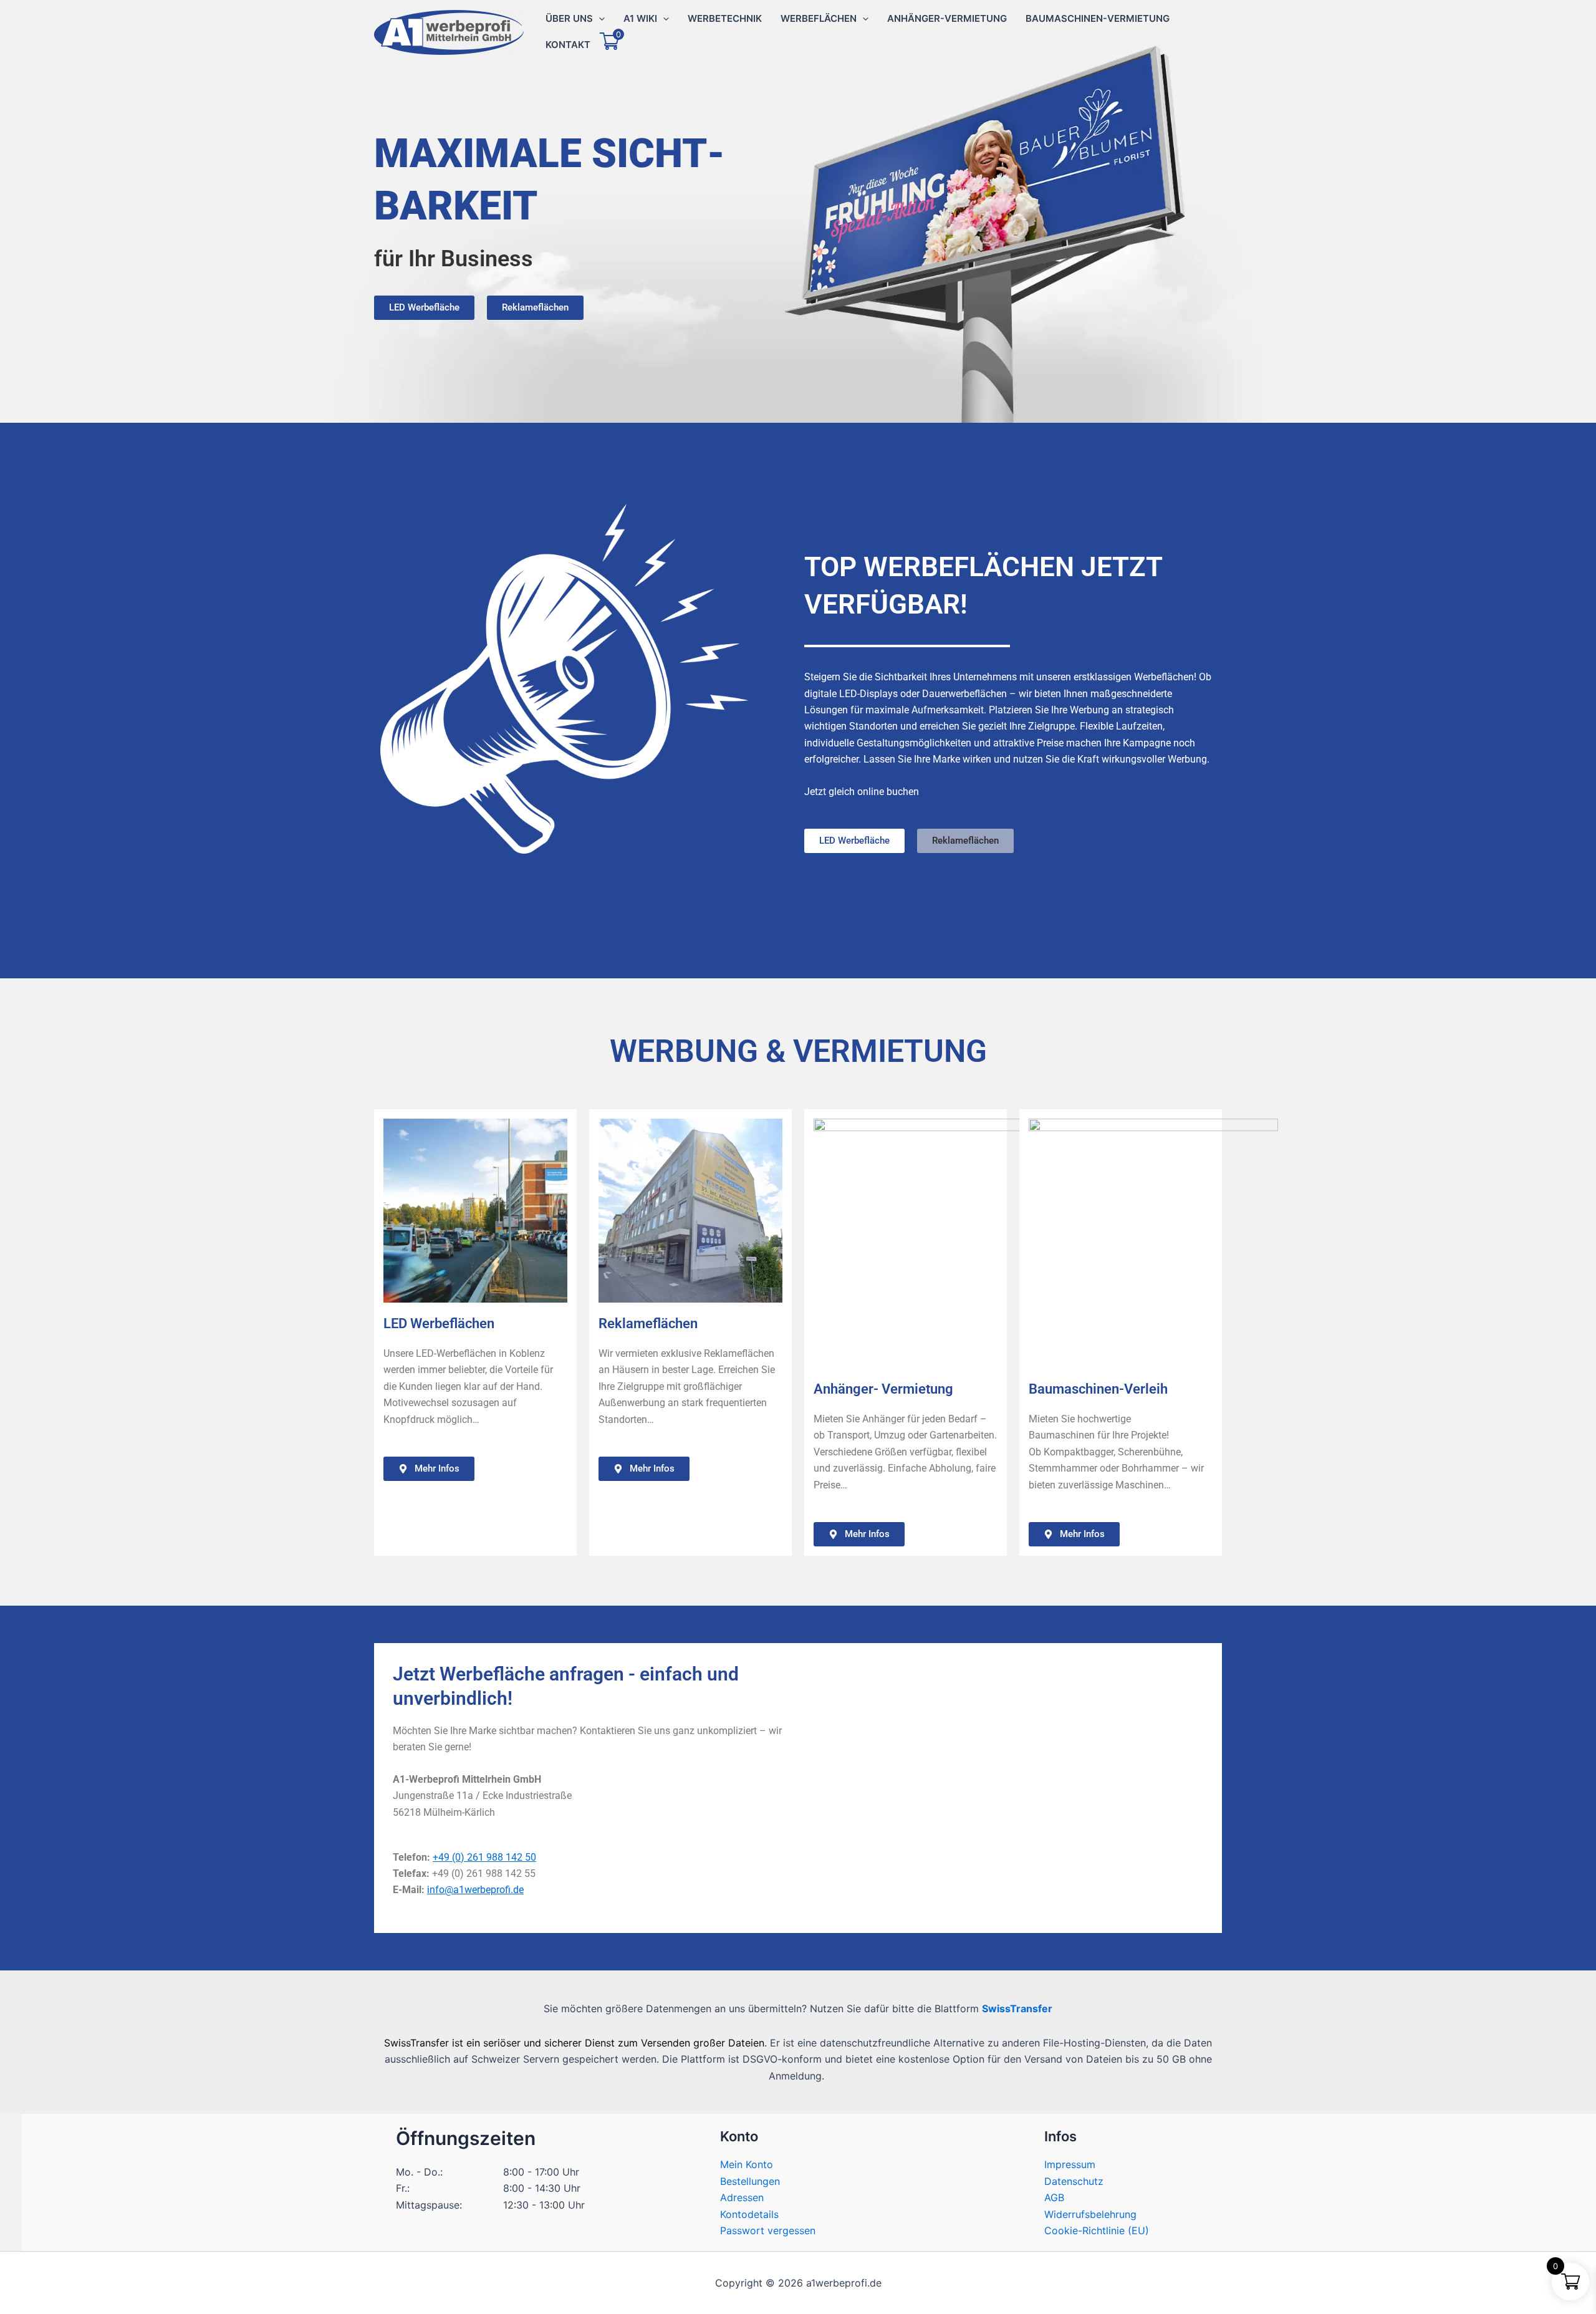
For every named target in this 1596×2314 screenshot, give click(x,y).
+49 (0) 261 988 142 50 (484, 1857)
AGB (1054, 2197)
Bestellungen (750, 2181)
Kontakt (568, 45)
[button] (599, 19)
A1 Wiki (640, 18)
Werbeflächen (819, 18)
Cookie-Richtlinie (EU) (1097, 2230)
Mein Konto (747, 2164)
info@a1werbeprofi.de (475, 1890)
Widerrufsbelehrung (1090, 2214)
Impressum (1070, 2164)
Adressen (742, 2197)
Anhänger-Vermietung (947, 18)
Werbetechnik (725, 18)
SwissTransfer (1017, 2008)
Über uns (569, 18)
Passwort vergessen (768, 2230)
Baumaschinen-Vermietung (1098, 18)
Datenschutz (1074, 2181)
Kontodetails (749, 2214)
